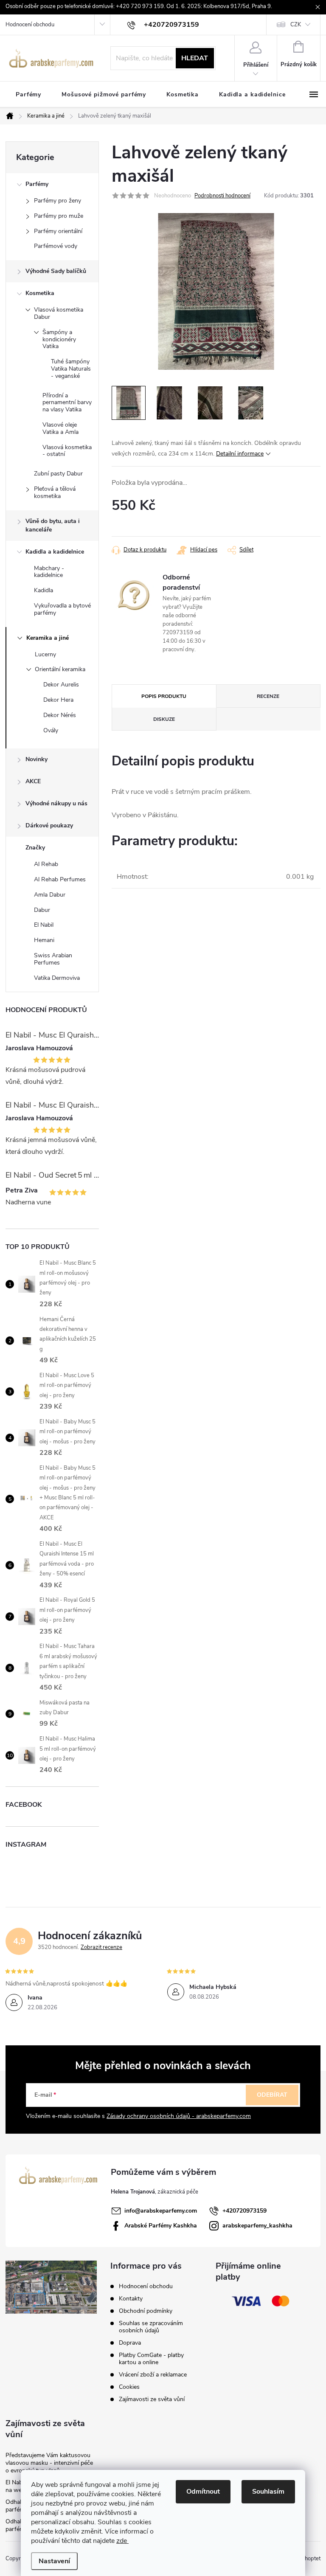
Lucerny (45, 654)
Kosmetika (40, 293)
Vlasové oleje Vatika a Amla (60, 428)
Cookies (129, 2387)
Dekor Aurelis (61, 685)
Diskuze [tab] (164, 719)
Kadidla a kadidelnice (55, 552)
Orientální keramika (60, 669)
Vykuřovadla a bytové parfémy (62, 609)
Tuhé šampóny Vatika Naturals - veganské (71, 369)
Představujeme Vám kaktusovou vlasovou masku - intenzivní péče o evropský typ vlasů (49, 2463)
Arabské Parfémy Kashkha (161, 2226)
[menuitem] (28, 95)
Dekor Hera (58, 700)
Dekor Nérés (60, 715)
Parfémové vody (56, 246)
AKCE (33, 781)
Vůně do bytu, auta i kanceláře (53, 525)
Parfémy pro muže (59, 216)
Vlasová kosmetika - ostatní (67, 451)
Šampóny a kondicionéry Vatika (59, 339)
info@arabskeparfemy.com (161, 2211)
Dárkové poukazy (49, 825)
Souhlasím (268, 2492)
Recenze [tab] (268, 696)
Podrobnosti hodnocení (222, 196)
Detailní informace (240, 454)
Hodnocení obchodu (30, 25)
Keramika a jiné (48, 638)
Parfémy (37, 184)
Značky (35, 848)
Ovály (51, 730)
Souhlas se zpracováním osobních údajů (151, 2327)
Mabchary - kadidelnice (49, 572)
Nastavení (54, 2561)
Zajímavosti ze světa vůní (152, 2399)
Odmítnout (203, 2492)
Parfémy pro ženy (58, 201)
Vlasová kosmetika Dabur (59, 313)
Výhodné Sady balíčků (56, 271)
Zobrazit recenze (101, 1947)
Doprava (130, 2343)
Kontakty (131, 2299)
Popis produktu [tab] (164, 696)
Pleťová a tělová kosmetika (55, 492)
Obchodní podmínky (146, 2311)
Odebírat (272, 2095)
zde (122, 2541)
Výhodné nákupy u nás (56, 803)
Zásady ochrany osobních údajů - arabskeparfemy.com (179, 2116)
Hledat (195, 58)
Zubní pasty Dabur (58, 474)
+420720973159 (244, 2211)
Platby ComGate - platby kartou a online (151, 2359)
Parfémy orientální (58, 231)
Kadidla (44, 590)
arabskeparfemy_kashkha (257, 2226)
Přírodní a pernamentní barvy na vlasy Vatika (67, 403)
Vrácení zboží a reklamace (153, 2375)
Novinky (37, 759)
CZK (296, 25)
